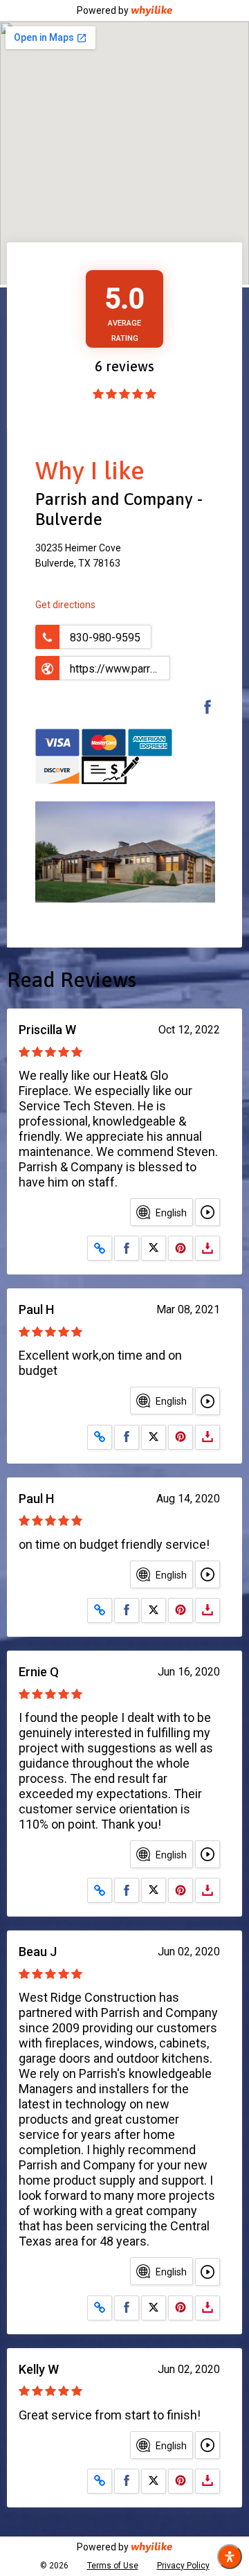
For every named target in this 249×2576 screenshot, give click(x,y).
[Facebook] (201, 709)
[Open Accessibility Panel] (230, 2557)
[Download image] (207, 1248)
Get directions (65, 605)
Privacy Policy (183, 2566)
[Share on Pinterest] (181, 1248)
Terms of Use (113, 2566)
